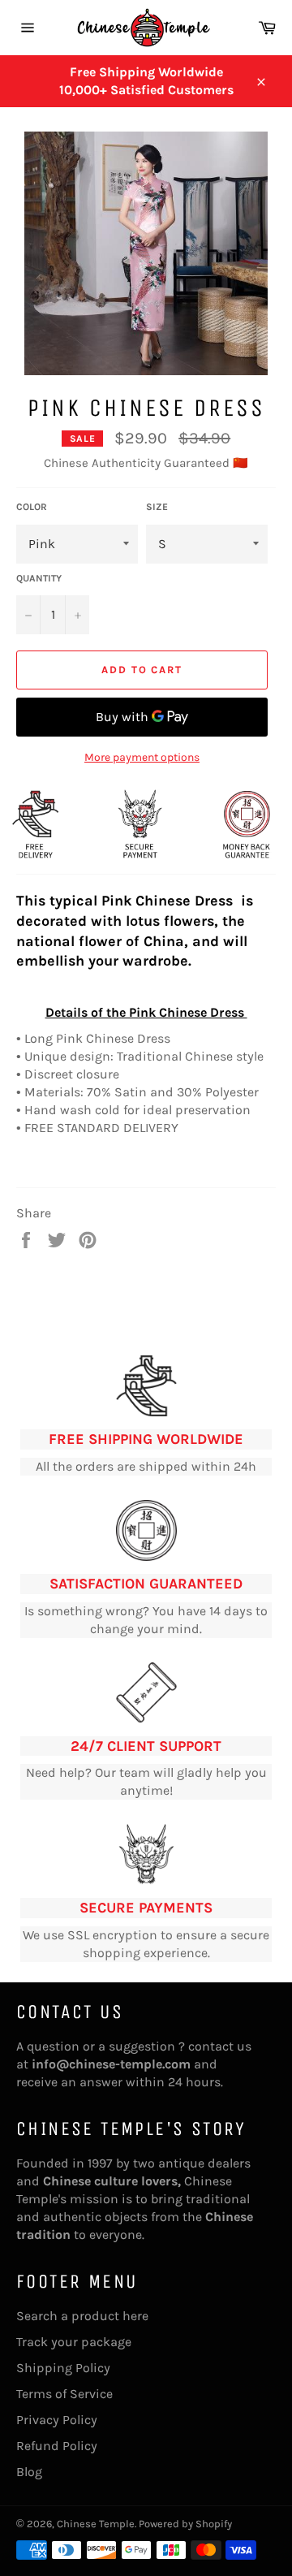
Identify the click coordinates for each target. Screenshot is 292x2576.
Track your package (74, 2342)
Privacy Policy (57, 2420)
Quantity (39, 578)
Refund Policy (57, 2446)
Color (32, 507)
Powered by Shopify (185, 2524)
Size (157, 507)
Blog (29, 2472)
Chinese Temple (96, 2524)
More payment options (142, 757)
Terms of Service (64, 2394)
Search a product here (82, 2316)
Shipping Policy (63, 2368)
